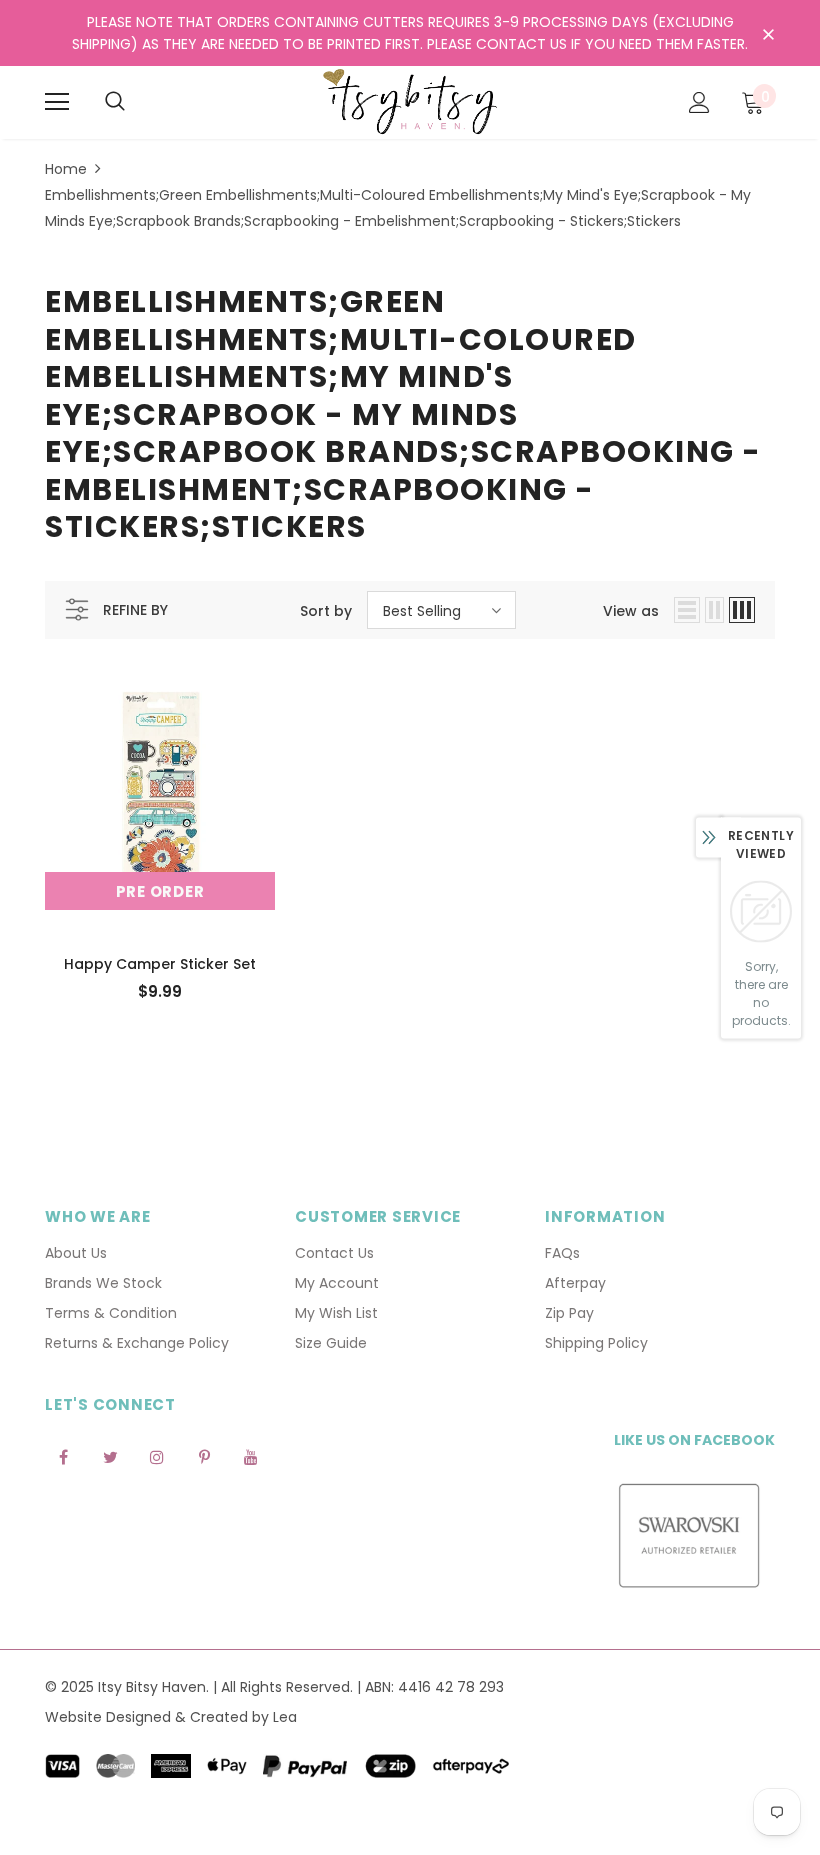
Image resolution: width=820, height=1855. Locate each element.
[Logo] (410, 101)
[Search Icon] (115, 102)
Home (66, 169)
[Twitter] (110, 1456)
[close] (768, 35)
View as (631, 611)
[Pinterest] (204, 1456)
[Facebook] (63, 1456)
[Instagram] (157, 1456)
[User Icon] (699, 102)
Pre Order (160, 891)
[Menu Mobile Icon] (57, 102)
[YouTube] (251, 1456)
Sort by (326, 611)
